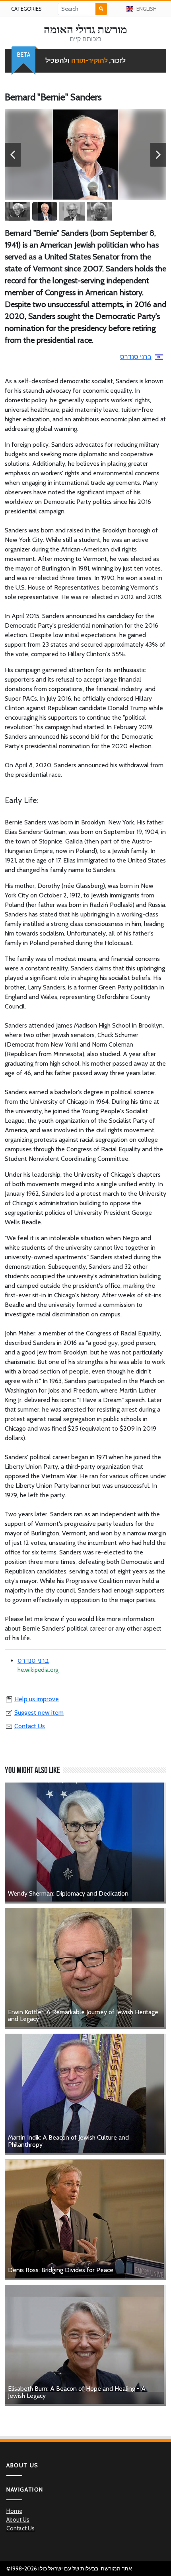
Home (14, 2511)
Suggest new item (39, 1713)
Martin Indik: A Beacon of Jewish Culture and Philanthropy (68, 2141)
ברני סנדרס (136, 357)
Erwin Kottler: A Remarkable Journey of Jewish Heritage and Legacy (83, 2016)
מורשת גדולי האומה (85, 29)
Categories (26, 9)
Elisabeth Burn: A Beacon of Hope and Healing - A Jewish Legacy (77, 2392)
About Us (18, 2520)
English (147, 9)
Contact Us (30, 1726)
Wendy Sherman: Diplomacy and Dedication (68, 1893)
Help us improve (37, 1699)
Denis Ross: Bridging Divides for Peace (61, 2270)
